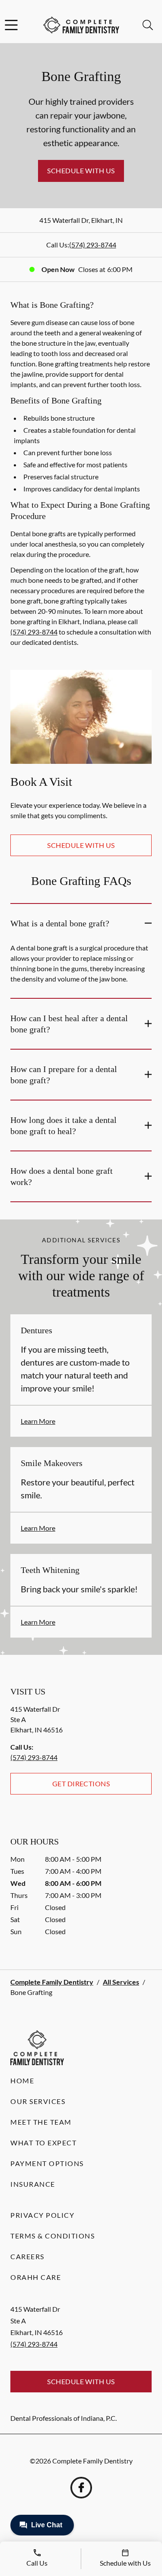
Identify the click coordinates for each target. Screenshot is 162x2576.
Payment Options (47, 2163)
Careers (27, 2256)
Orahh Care (36, 2277)
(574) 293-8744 (93, 245)
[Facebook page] (81, 2488)
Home (22, 2080)
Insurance (33, 2184)
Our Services (38, 2101)
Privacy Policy (42, 2215)
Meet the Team (41, 2122)
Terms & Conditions (52, 2236)
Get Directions (81, 1784)
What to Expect (43, 2143)
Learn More (38, 1421)
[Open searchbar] (148, 25)
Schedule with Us (81, 170)
